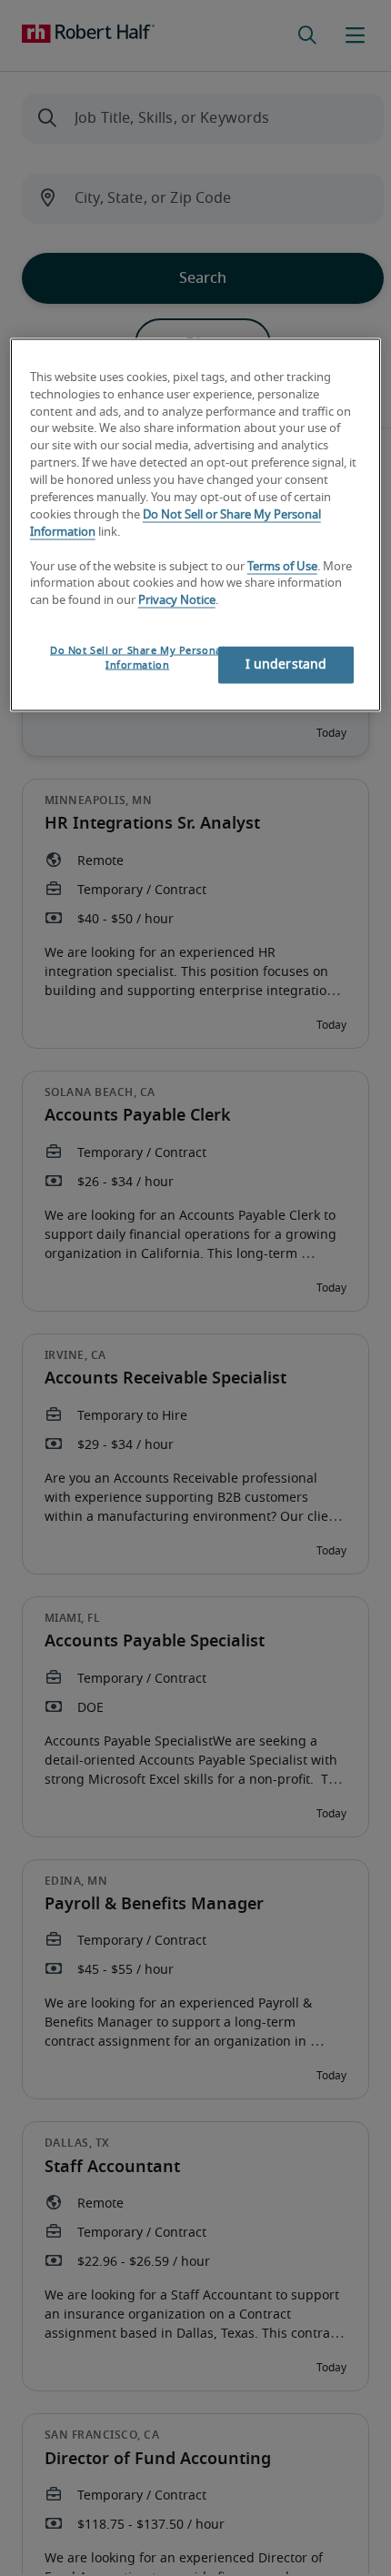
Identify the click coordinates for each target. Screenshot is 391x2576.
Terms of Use (282, 566)
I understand (286, 665)
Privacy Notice (177, 601)
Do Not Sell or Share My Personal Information (137, 658)
